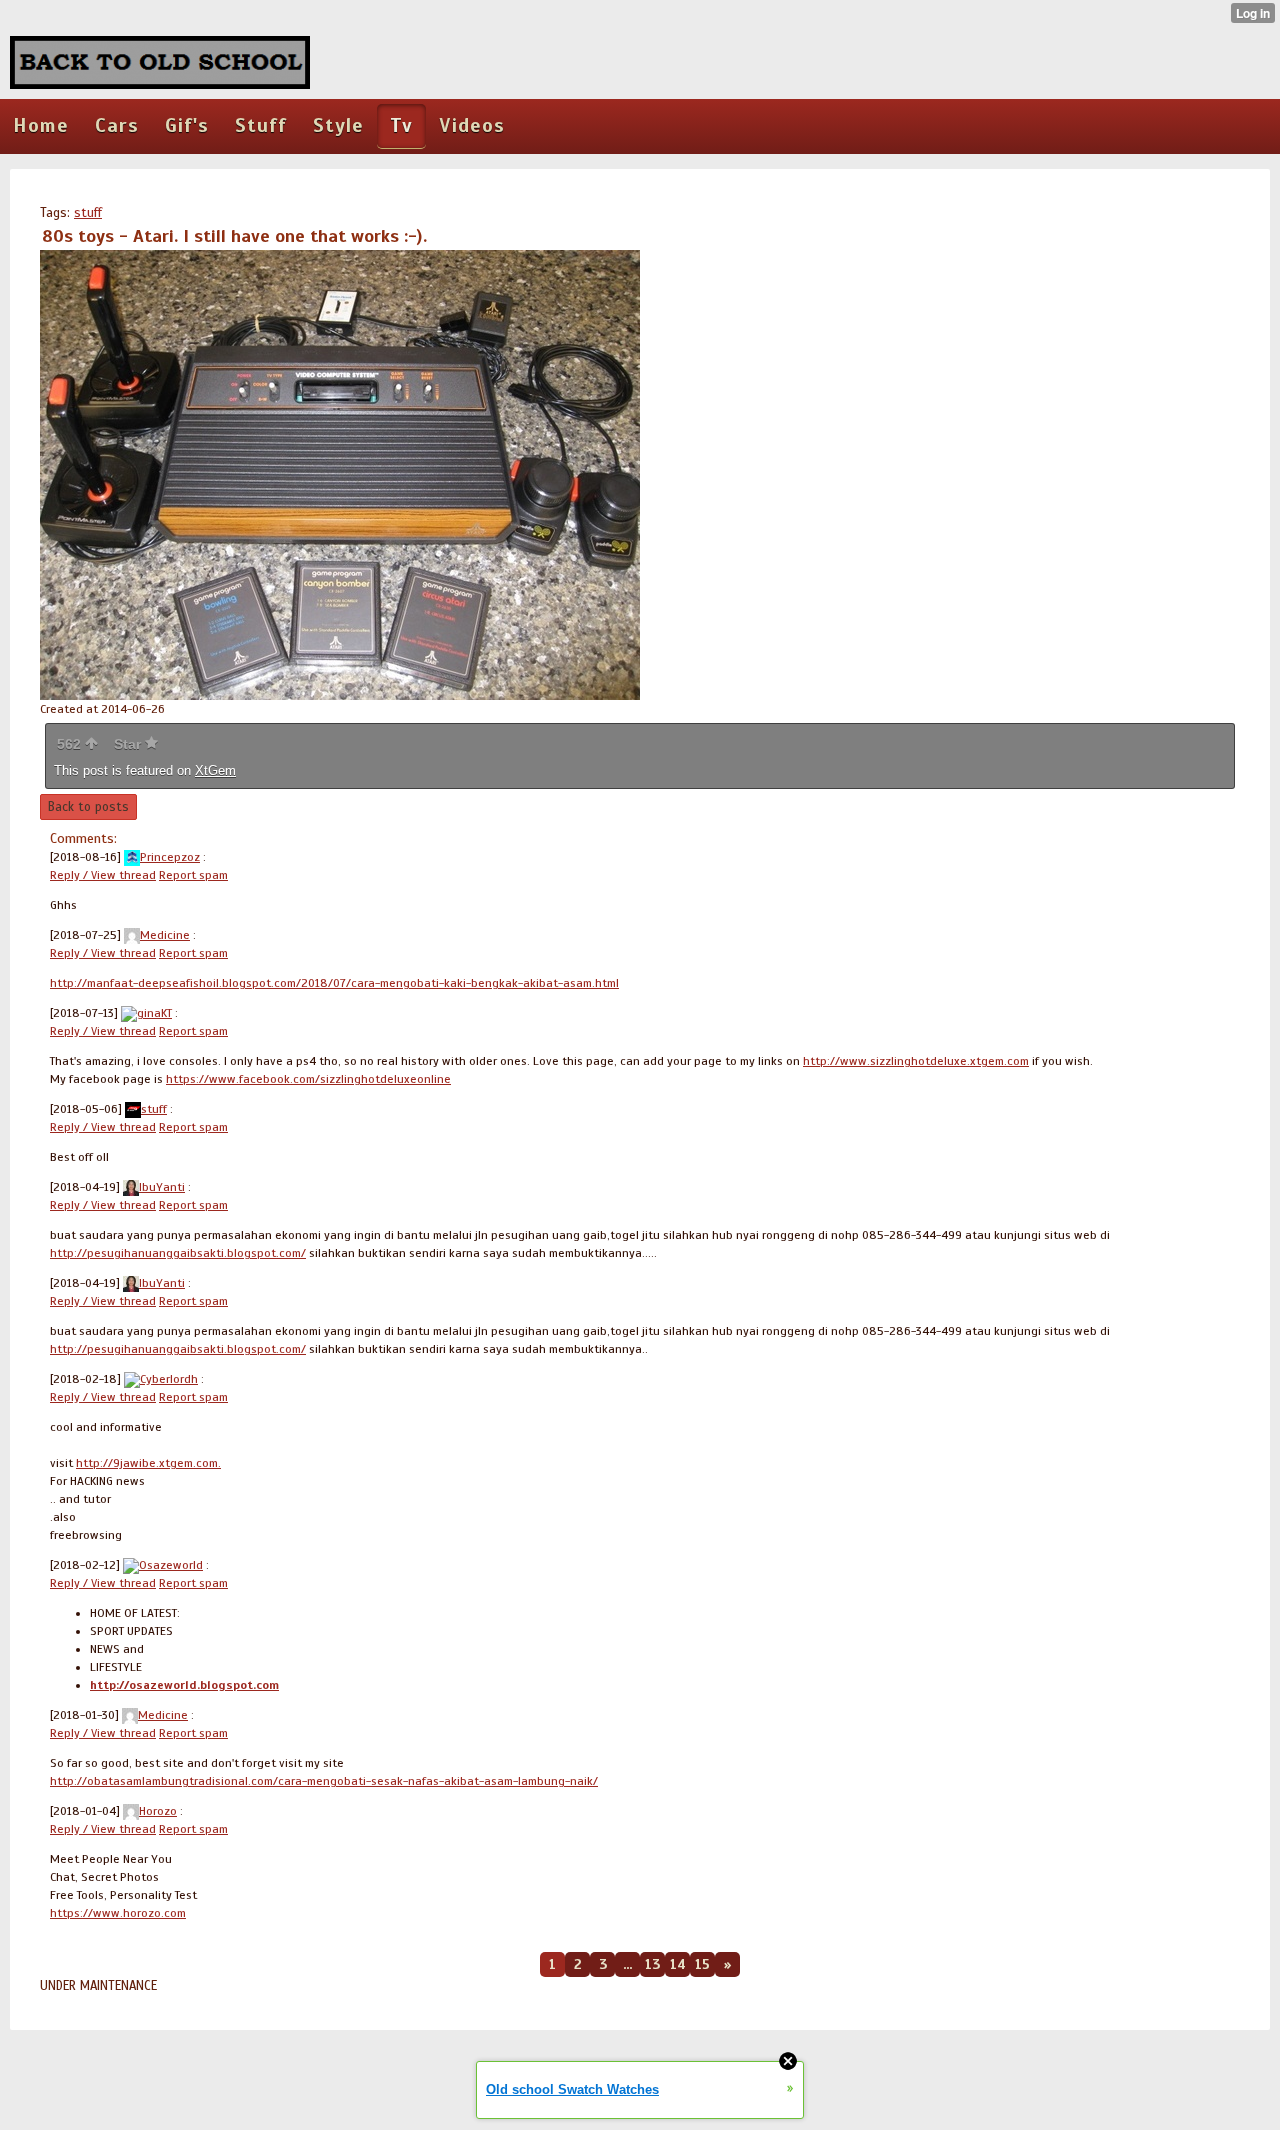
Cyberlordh (169, 1379)
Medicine (165, 935)
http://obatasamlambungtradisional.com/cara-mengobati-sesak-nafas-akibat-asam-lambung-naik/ (324, 1781)
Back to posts (88, 807)
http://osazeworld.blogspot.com (184, 1685)
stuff (88, 213)
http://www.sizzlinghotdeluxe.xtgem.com (916, 1061)
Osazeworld (171, 1565)
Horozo (158, 1811)
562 (71, 744)
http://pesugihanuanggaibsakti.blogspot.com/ (178, 1253)
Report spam (193, 875)
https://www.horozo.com (118, 1913)
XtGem (215, 770)
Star (129, 744)
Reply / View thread (103, 875)
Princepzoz (170, 857)
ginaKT (154, 1013)
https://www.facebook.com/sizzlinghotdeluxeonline (308, 1079)
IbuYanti (162, 1187)
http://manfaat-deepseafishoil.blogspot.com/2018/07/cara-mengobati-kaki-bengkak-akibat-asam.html (334, 983)
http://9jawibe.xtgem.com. (148, 1463)
